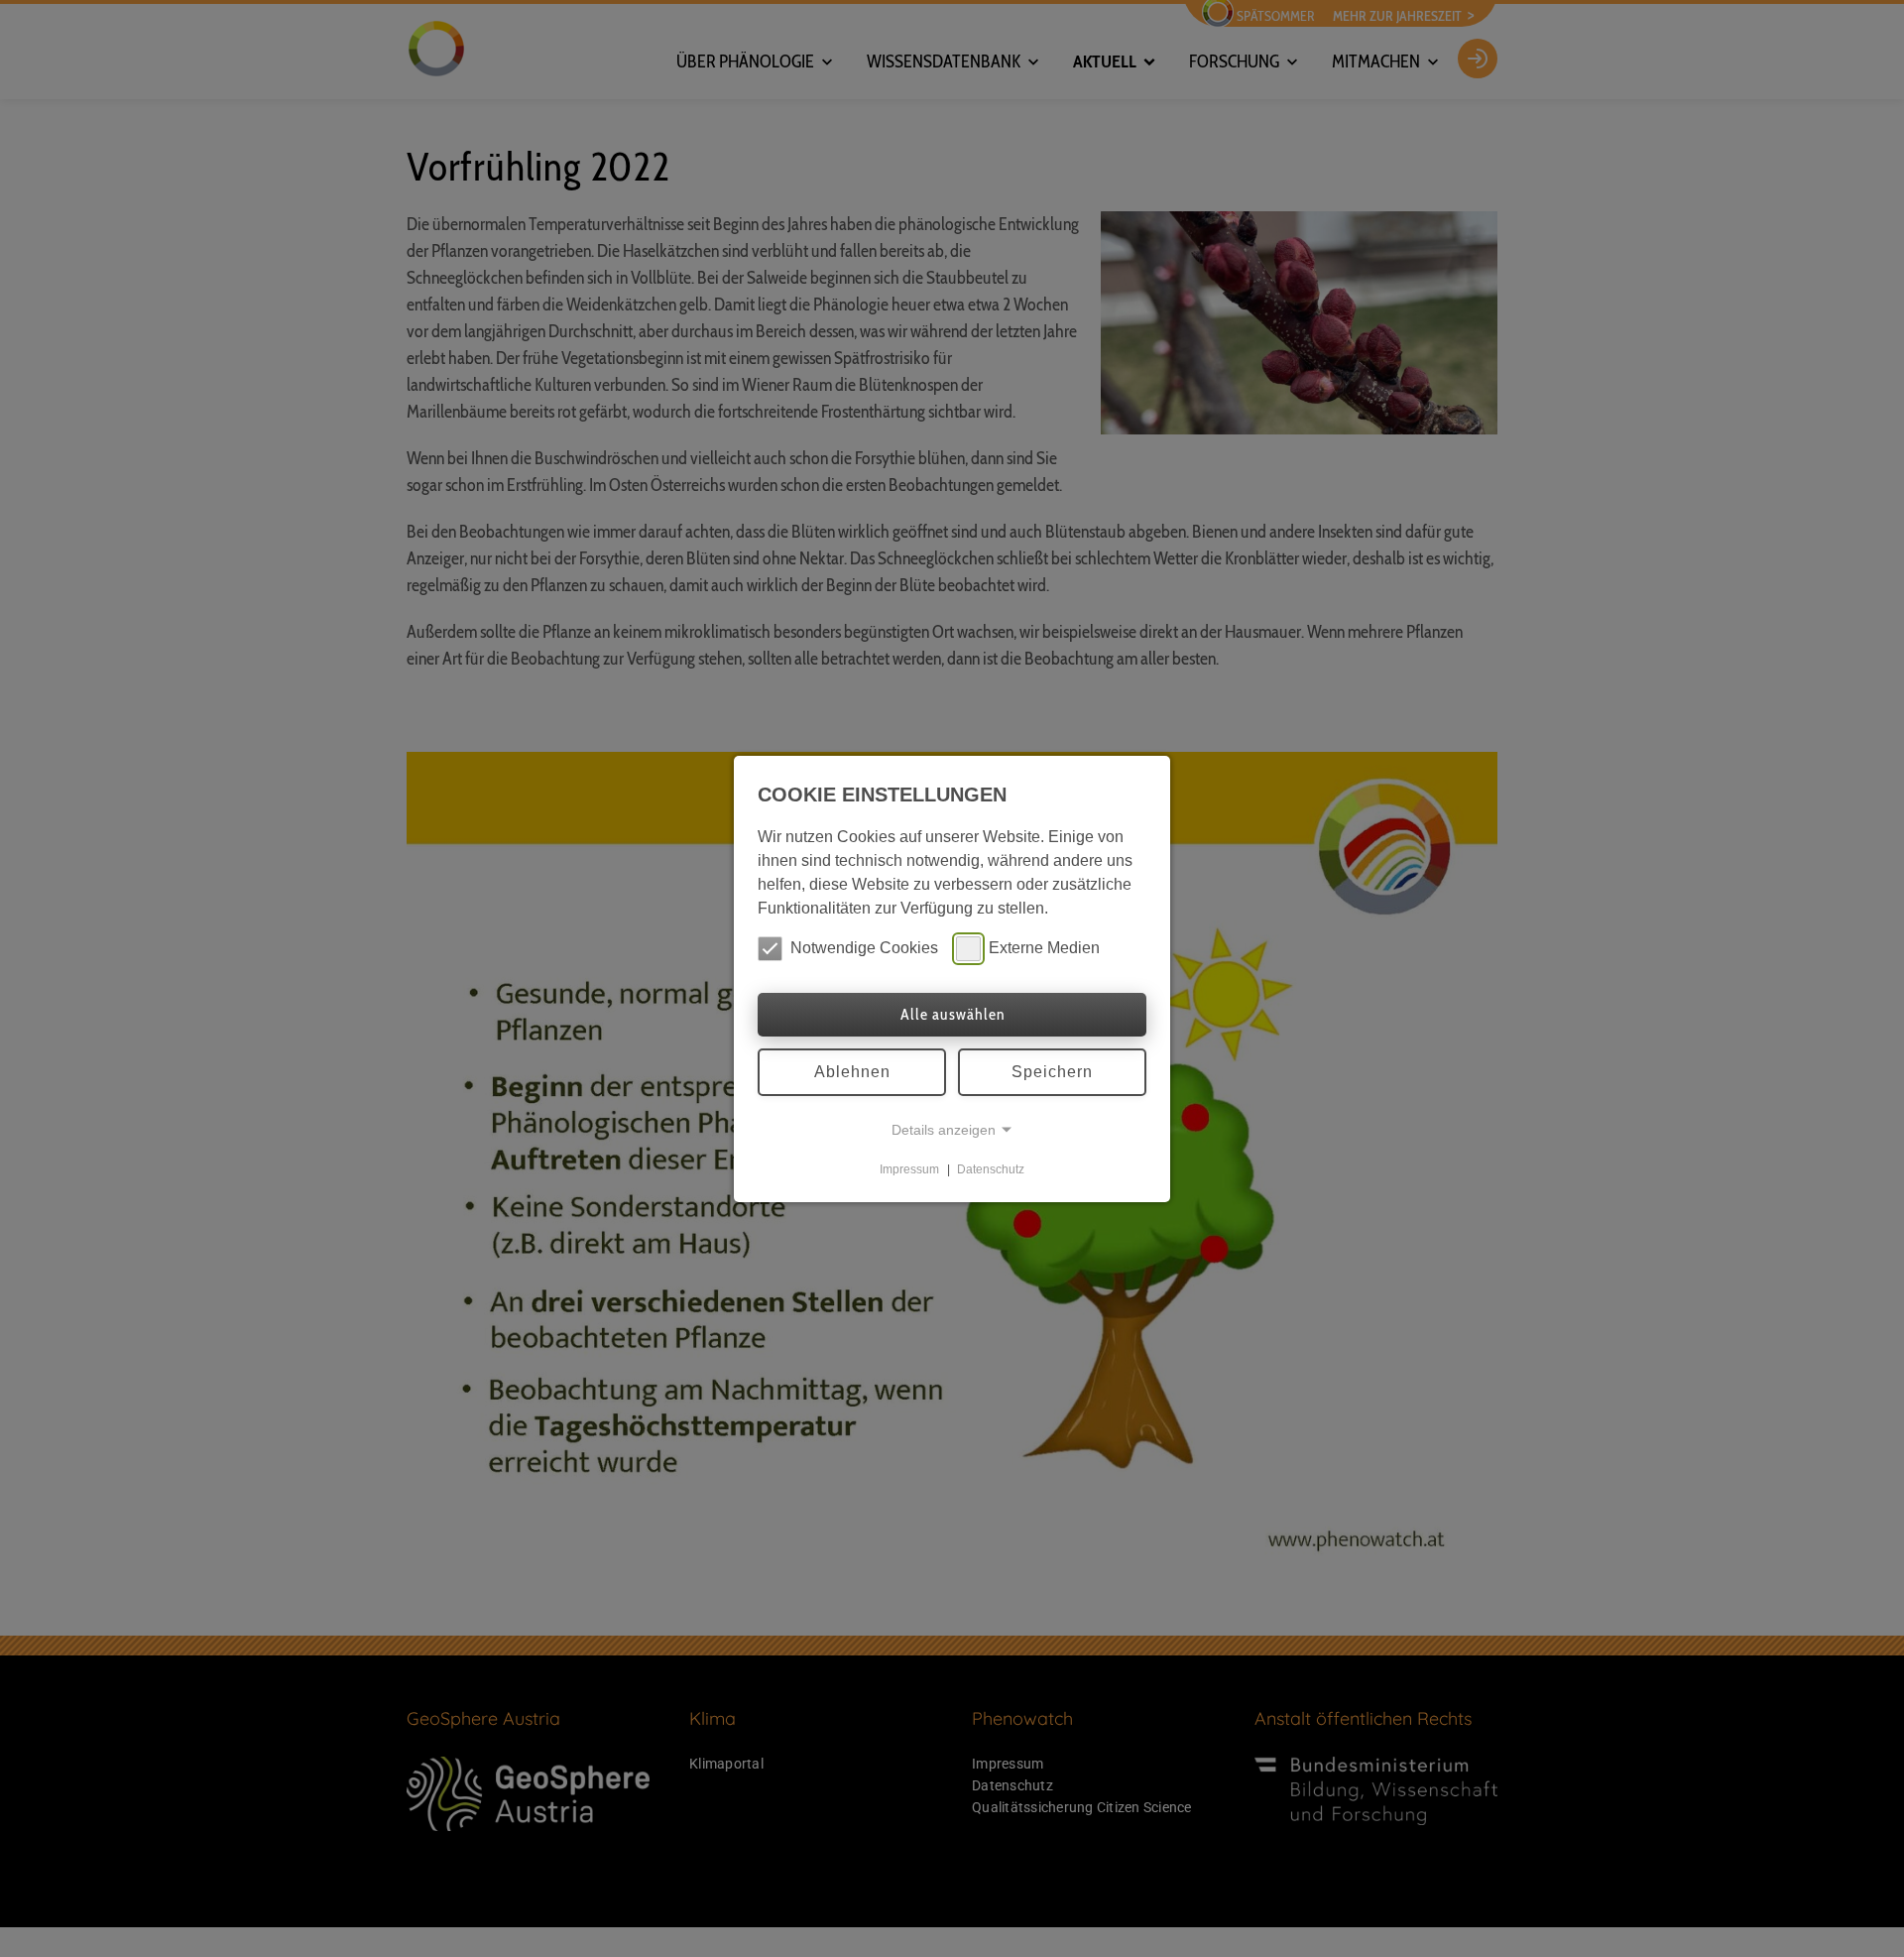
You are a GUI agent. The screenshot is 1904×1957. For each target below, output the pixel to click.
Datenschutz (991, 1169)
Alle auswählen (952, 1014)
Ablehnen (852, 1072)
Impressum (909, 1169)
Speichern (1052, 1072)
